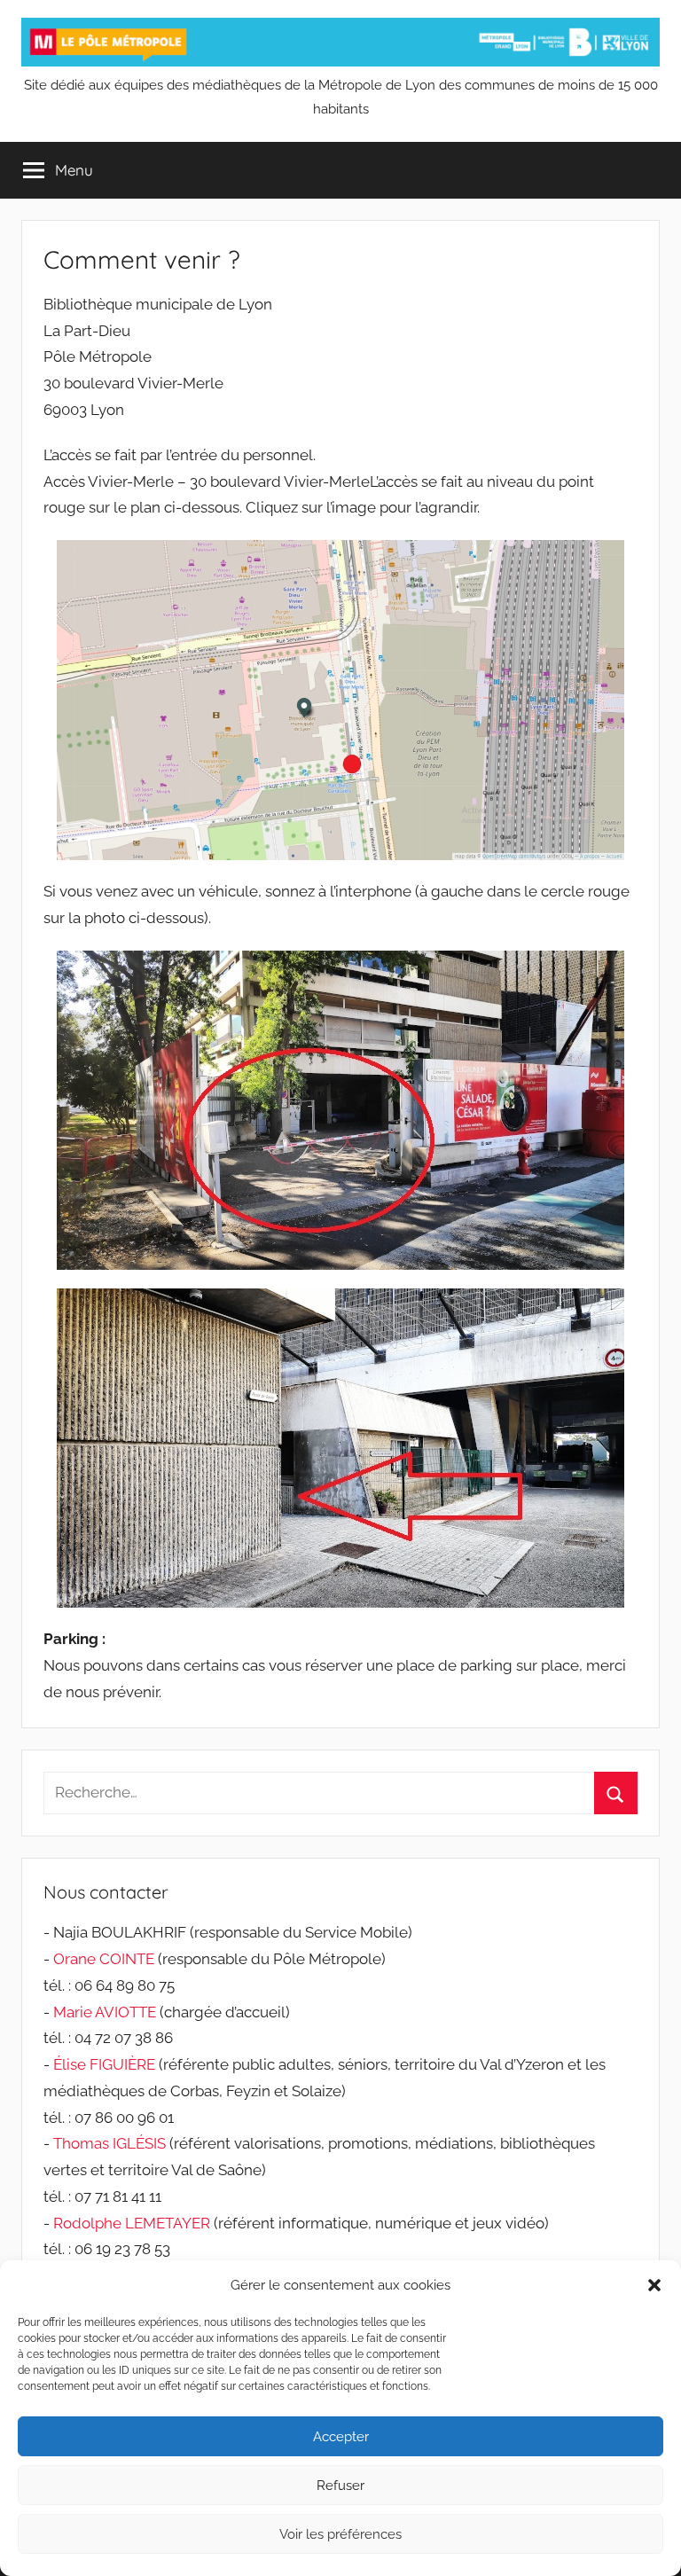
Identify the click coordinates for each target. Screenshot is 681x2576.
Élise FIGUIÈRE (104, 2064)
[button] (654, 2285)
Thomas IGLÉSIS (110, 2143)
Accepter (341, 2437)
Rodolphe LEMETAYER (132, 2223)
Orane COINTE (104, 1959)
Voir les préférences (340, 2534)
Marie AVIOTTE (105, 2012)
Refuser (340, 2486)
